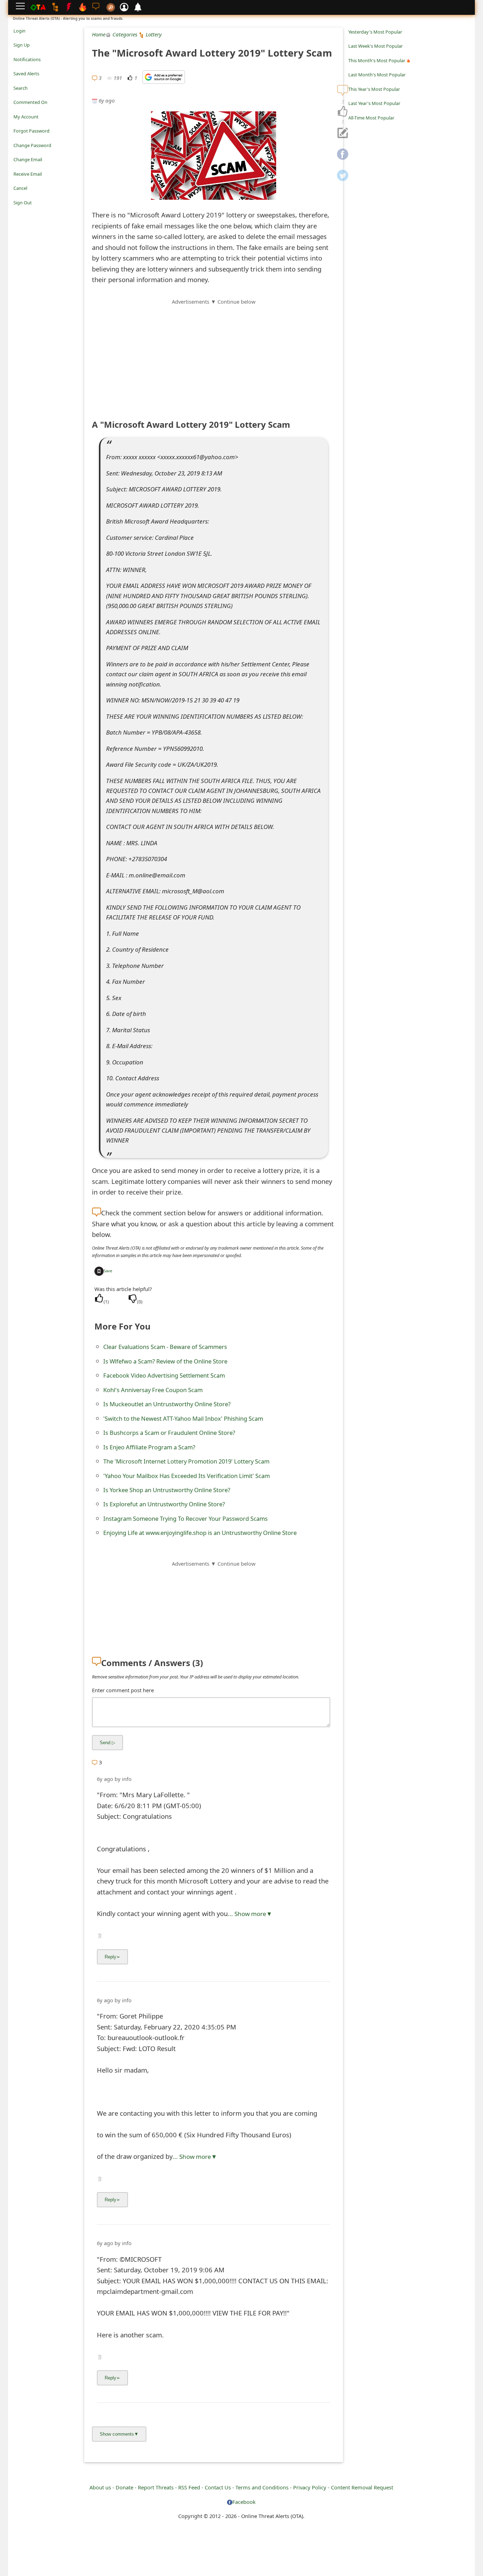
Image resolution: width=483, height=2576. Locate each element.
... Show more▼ (250, 1914)
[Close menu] (17, 212)
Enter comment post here (123, 1690)
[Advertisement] (214, 355)
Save (108, 1271)
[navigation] (343, 112)
